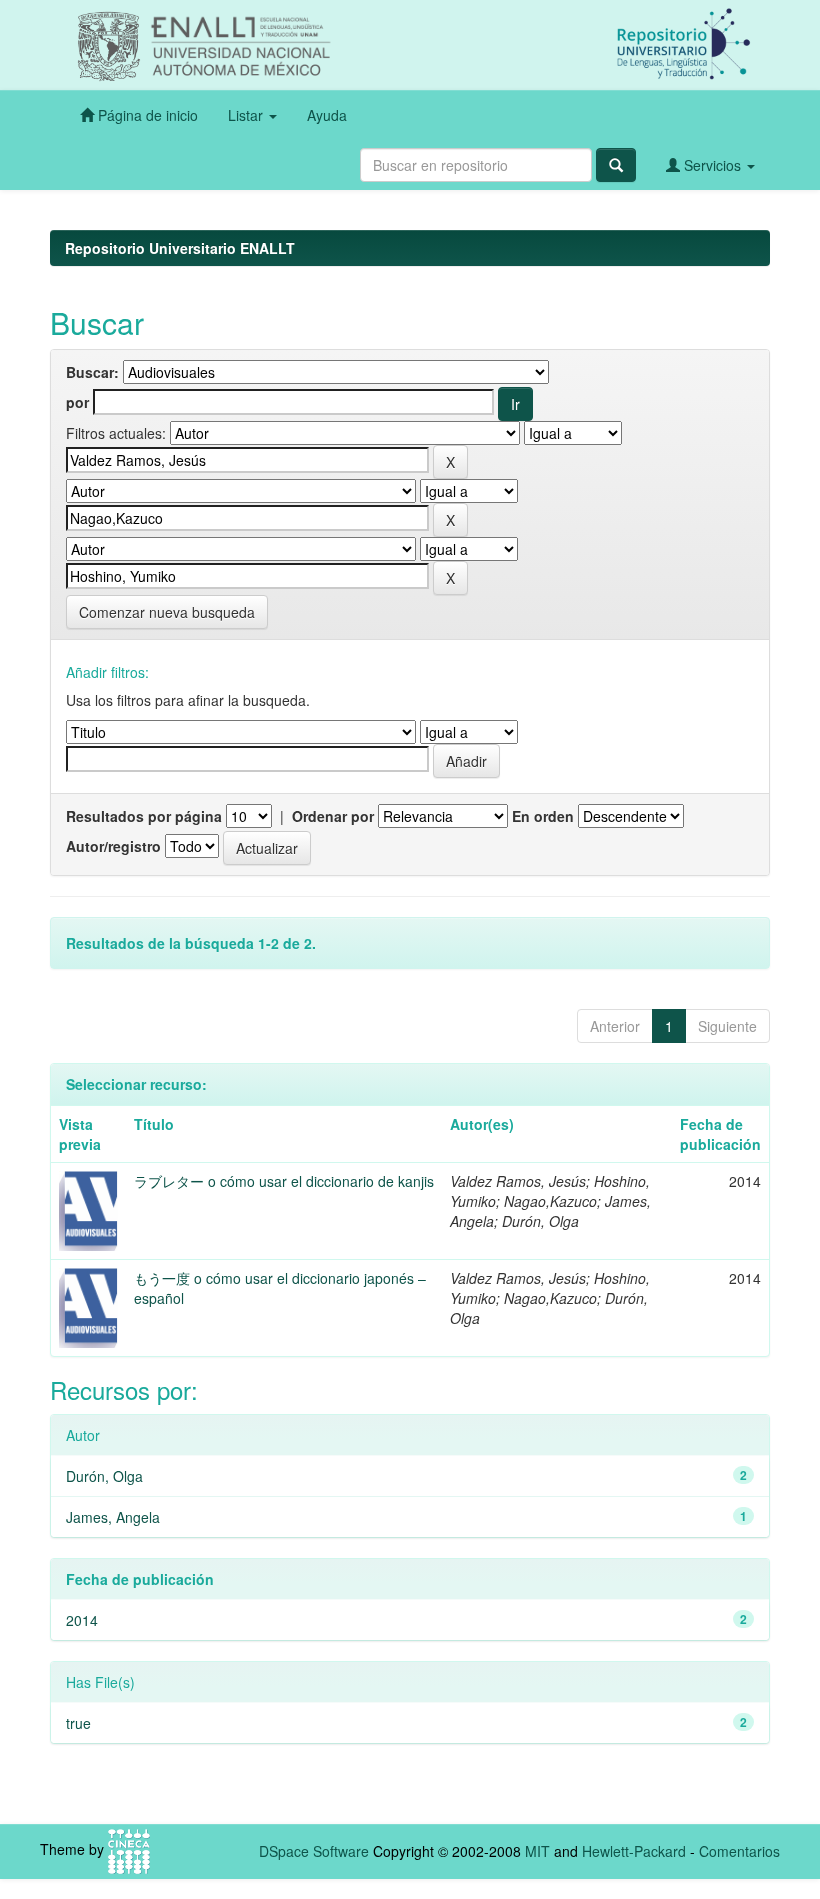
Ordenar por (333, 816)
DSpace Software (314, 1851)
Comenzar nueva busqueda (167, 612)
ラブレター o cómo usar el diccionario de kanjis (284, 1181)
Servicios (712, 165)
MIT (537, 1851)
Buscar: (92, 372)
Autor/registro (113, 846)
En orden (543, 816)
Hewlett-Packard (634, 1851)
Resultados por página (144, 816)
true (78, 1723)
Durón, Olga (104, 1476)
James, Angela (113, 1517)
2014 (82, 1620)
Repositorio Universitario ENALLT (180, 248)
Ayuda (327, 115)
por (77, 402)
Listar (247, 115)
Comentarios (739, 1851)
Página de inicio (146, 115)
